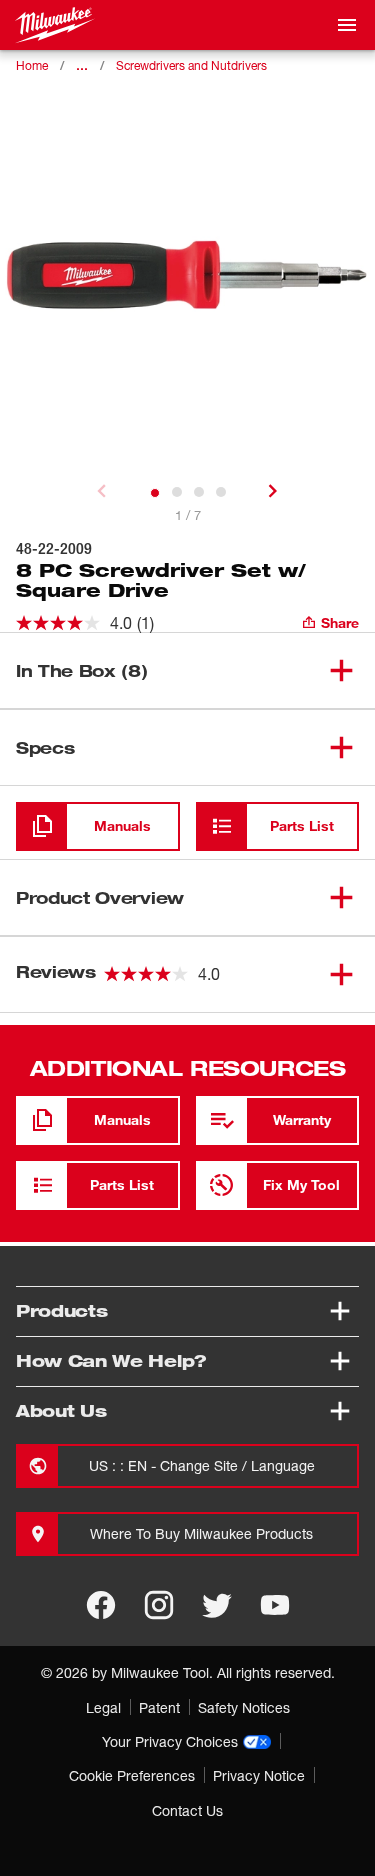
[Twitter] (217, 1605)
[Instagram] (159, 1605)
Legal (103, 1707)
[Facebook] (101, 1605)
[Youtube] (275, 1605)
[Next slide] (273, 491)
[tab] (155, 493)
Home (32, 65)
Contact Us (187, 1810)
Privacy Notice (259, 1775)
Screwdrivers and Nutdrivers (191, 65)
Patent (159, 1707)
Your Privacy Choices (170, 1741)
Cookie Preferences (132, 1775)
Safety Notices (244, 1707)
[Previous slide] (102, 491)
